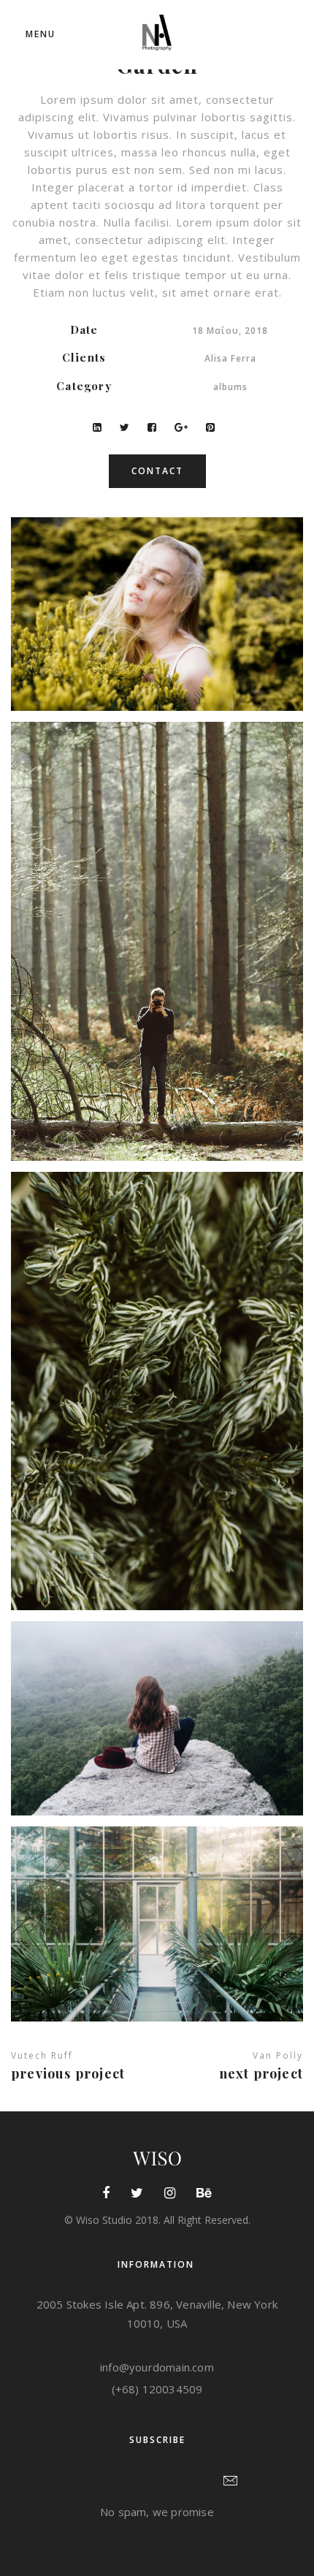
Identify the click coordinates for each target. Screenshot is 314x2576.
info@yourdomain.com (157, 2367)
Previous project (68, 2073)
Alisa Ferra (230, 358)
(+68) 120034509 (157, 2389)
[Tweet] (125, 427)
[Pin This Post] (210, 427)
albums (230, 387)
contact (157, 471)
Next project (261, 2073)
